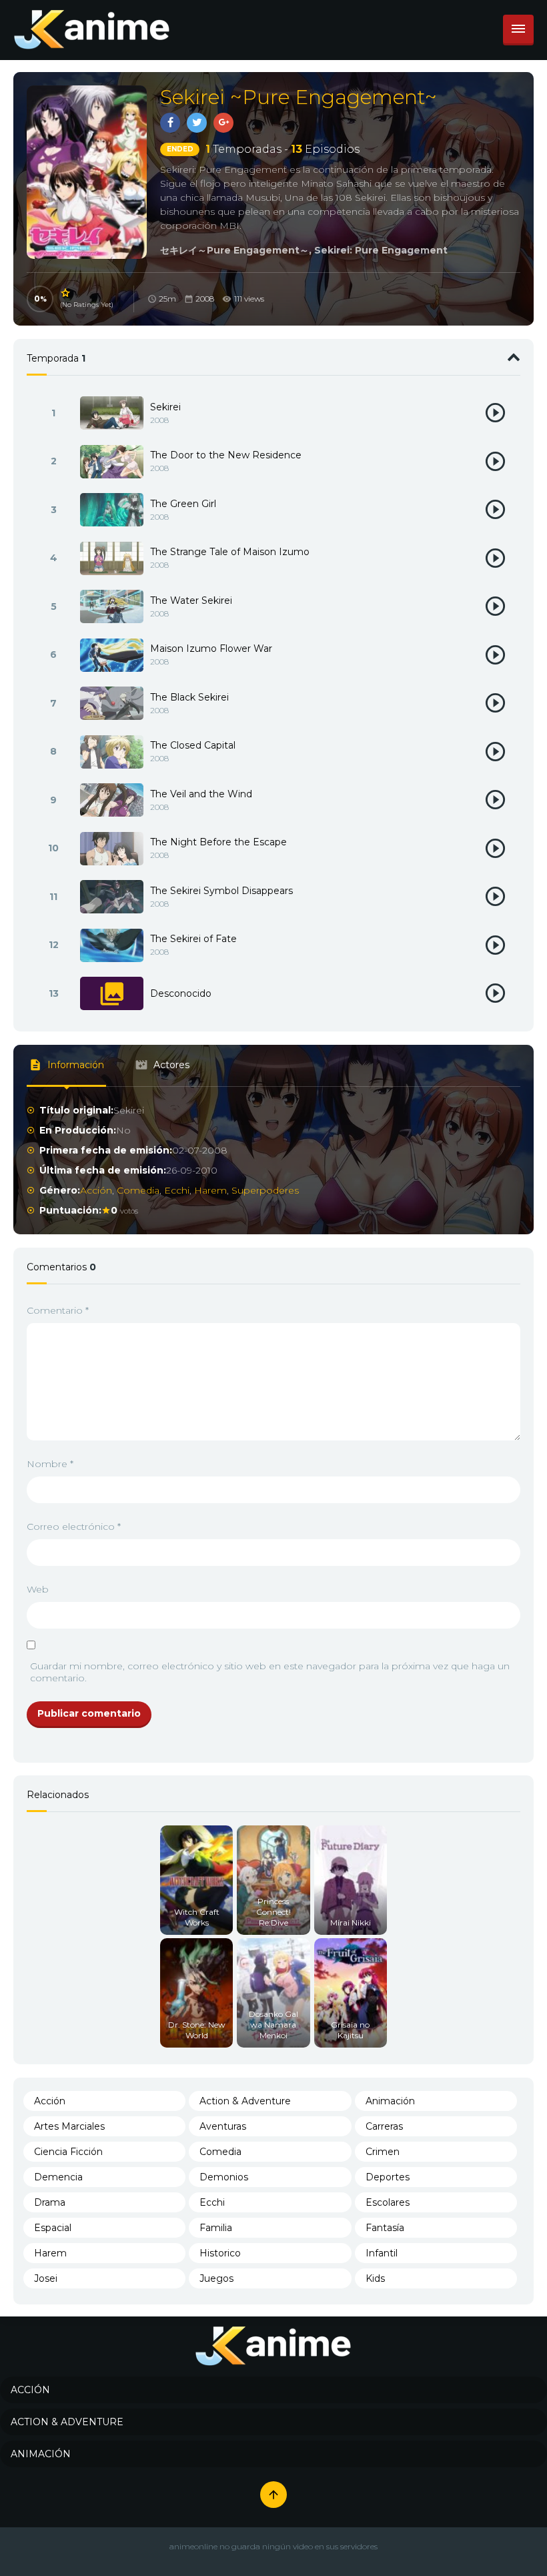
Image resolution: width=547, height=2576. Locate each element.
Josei (46, 2278)
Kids (375, 2278)
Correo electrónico (74, 1527)
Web (38, 1589)
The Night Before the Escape (218, 842)
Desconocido (181, 993)
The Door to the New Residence (226, 455)
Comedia (138, 1190)
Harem (210, 1190)
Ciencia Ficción (68, 2152)
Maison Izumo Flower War (211, 649)
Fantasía (385, 2228)
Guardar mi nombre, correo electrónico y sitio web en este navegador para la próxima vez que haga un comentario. (270, 1672)
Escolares (388, 2202)
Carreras (384, 2126)
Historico (220, 2253)
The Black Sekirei (189, 697)
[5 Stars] (66, 293)
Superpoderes (265, 1190)
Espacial (53, 2228)
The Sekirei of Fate (193, 939)
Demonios (224, 2177)
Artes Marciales (69, 2126)
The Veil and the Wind (201, 794)
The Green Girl (183, 504)
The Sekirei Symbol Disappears (221, 891)
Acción (96, 1190)
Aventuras (223, 2126)
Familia (216, 2228)
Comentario (58, 1310)
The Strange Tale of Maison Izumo (230, 552)
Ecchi (177, 1190)
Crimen (383, 2152)
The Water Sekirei (191, 600)
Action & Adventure (245, 2101)
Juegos (216, 2278)
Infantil (382, 2253)
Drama (50, 2202)
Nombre (50, 1464)
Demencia (58, 2177)
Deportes (388, 2177)
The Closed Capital (193, 745)
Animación (390, 2101)
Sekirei (165, 407)
